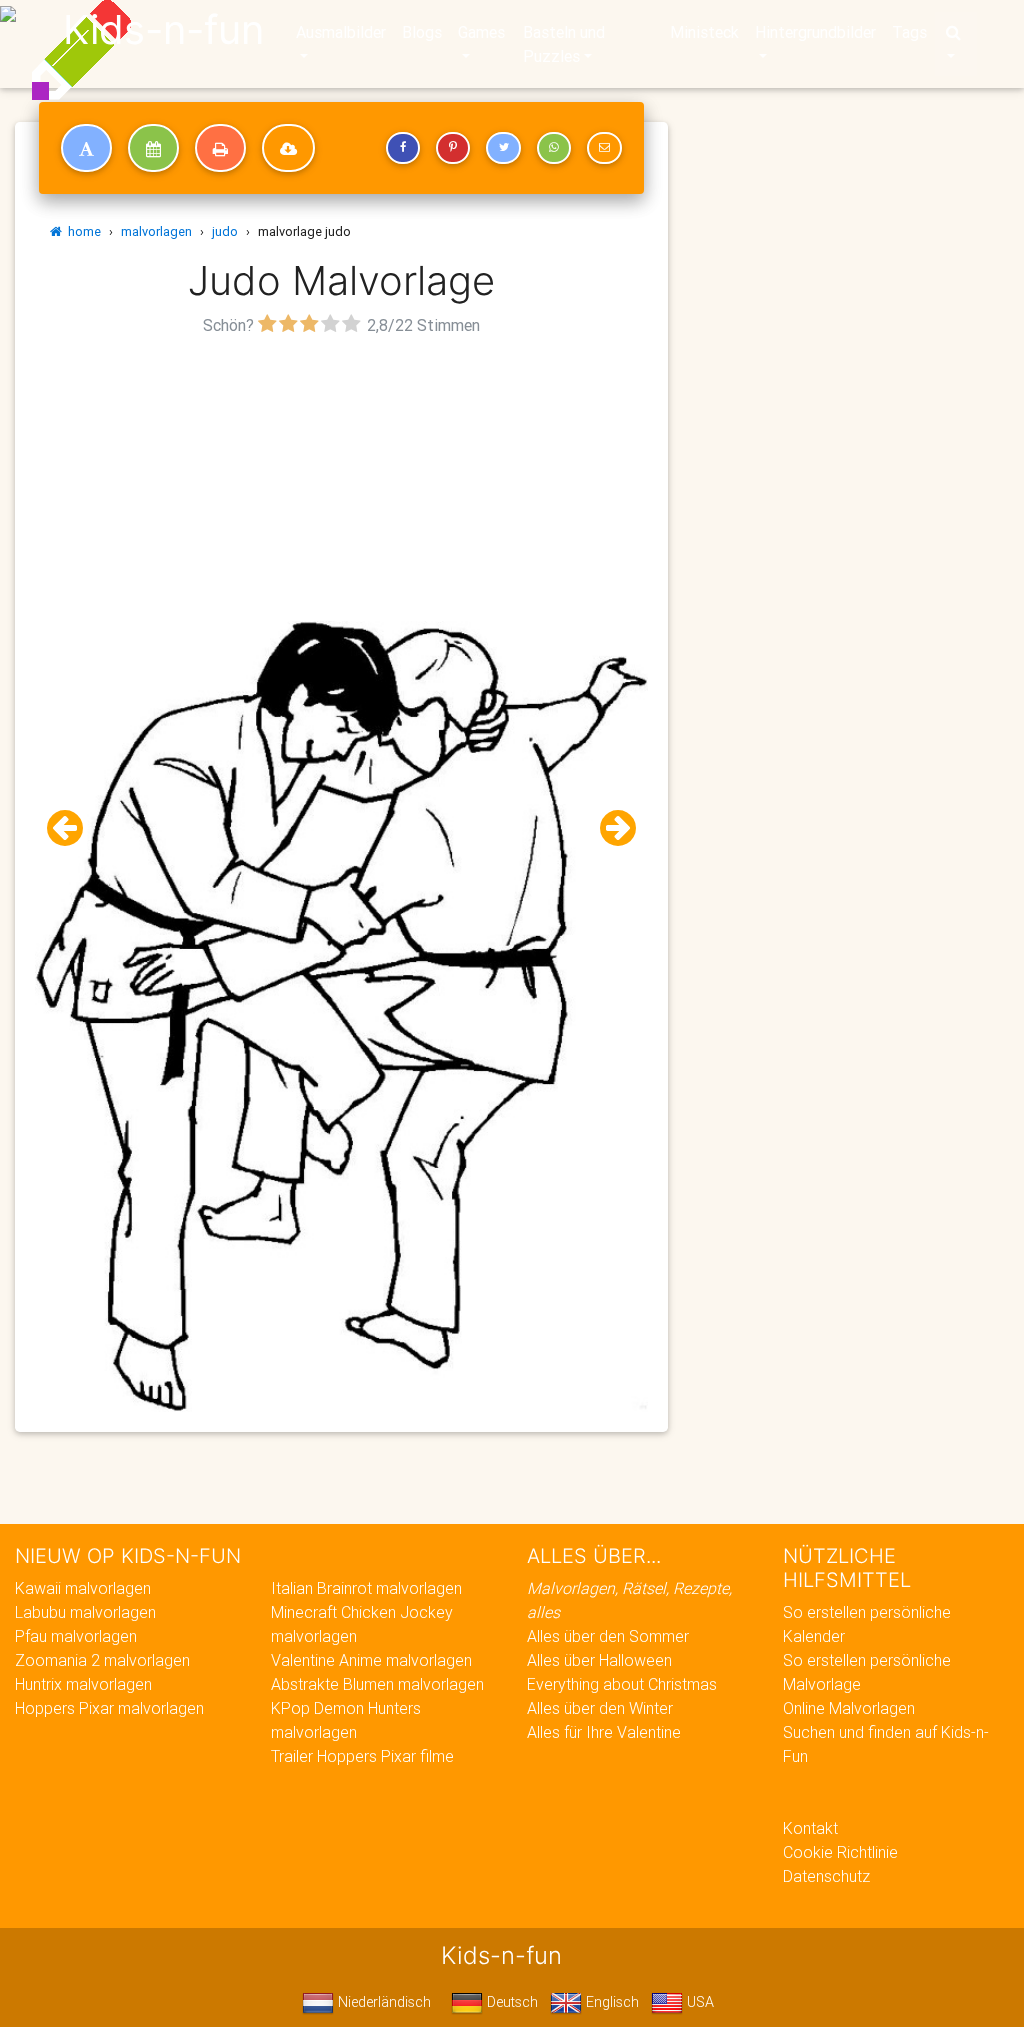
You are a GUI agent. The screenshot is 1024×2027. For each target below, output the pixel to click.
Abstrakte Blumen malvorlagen (377, 1684)
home (81, 231)
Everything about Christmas (622, 1684)
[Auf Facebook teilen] (403, 148)
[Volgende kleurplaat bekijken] (610, 828)
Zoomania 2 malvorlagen (102, 1660)
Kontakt (810, 1828)
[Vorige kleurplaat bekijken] (73, 828)
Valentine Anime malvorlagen (371, 1660)
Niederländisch (382, 2002)
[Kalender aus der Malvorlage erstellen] (153, 148)
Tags (909, 32)
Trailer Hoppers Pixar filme (362, 1756)
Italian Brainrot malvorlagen (366, 1588)
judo (225, 231)
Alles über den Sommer (608, 1636)
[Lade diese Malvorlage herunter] (288, 148)
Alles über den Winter (600, 1708)
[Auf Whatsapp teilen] (554, 148)
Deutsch (510, 2002)
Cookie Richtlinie (840, 1852)
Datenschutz (826, 1876)
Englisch (610, 2002)
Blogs (422, 32)
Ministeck (704, 32)
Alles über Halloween (599, 1660)
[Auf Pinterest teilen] (453, 148)
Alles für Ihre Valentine (604, 1732)
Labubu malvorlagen (85, 1612)
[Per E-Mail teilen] (604, 148)
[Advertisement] (341, 481)
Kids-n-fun (163, 30)
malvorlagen (156, 231)
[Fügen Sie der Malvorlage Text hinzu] (86, 148)
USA (698, 2002)
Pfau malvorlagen (76, 1636)
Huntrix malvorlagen (83, 1684)
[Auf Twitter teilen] (503, 148)
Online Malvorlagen (849, 1708)
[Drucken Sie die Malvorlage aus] (220, 148)
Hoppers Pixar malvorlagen (109, 1708)
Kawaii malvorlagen (83, 1588)
